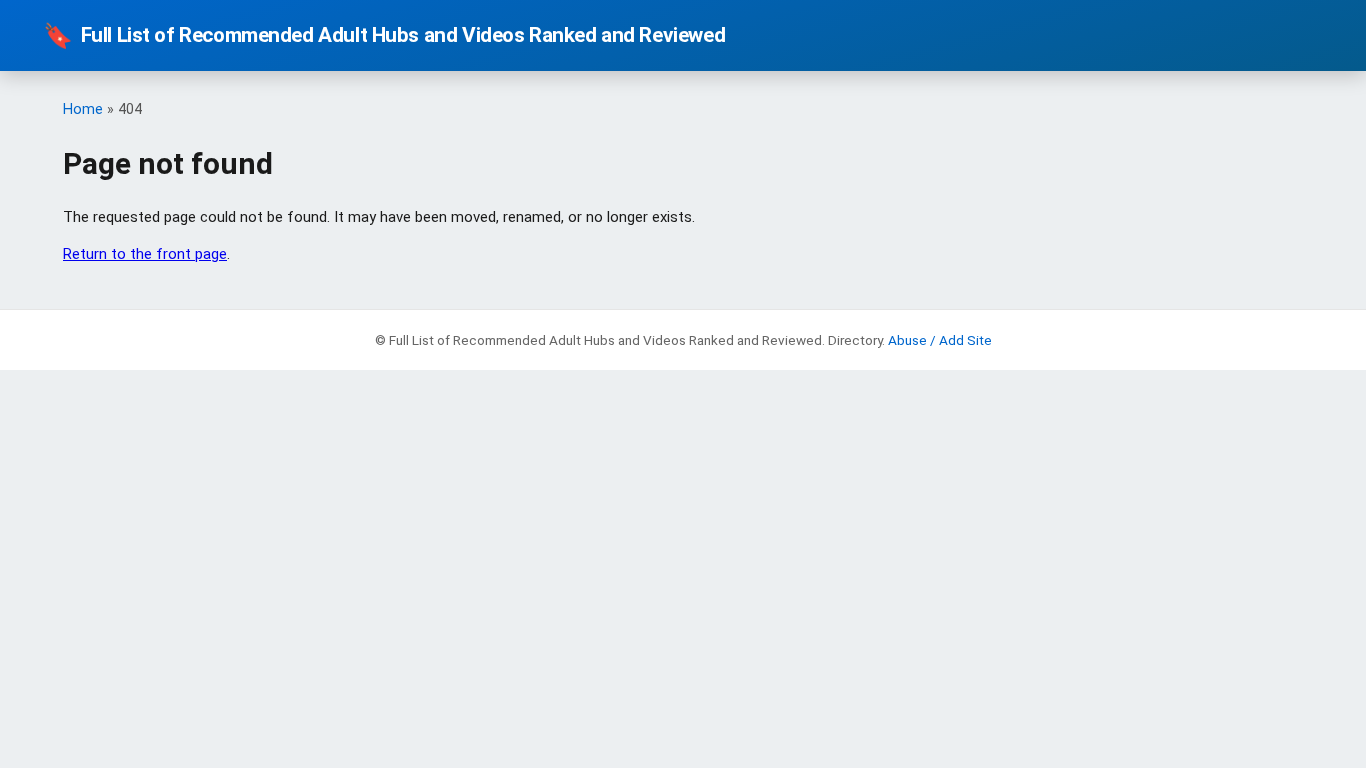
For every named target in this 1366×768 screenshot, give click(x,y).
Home (83, 109)
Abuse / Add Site (940, 340)
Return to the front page (145, 254)
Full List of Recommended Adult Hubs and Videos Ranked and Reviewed (384, 36)
